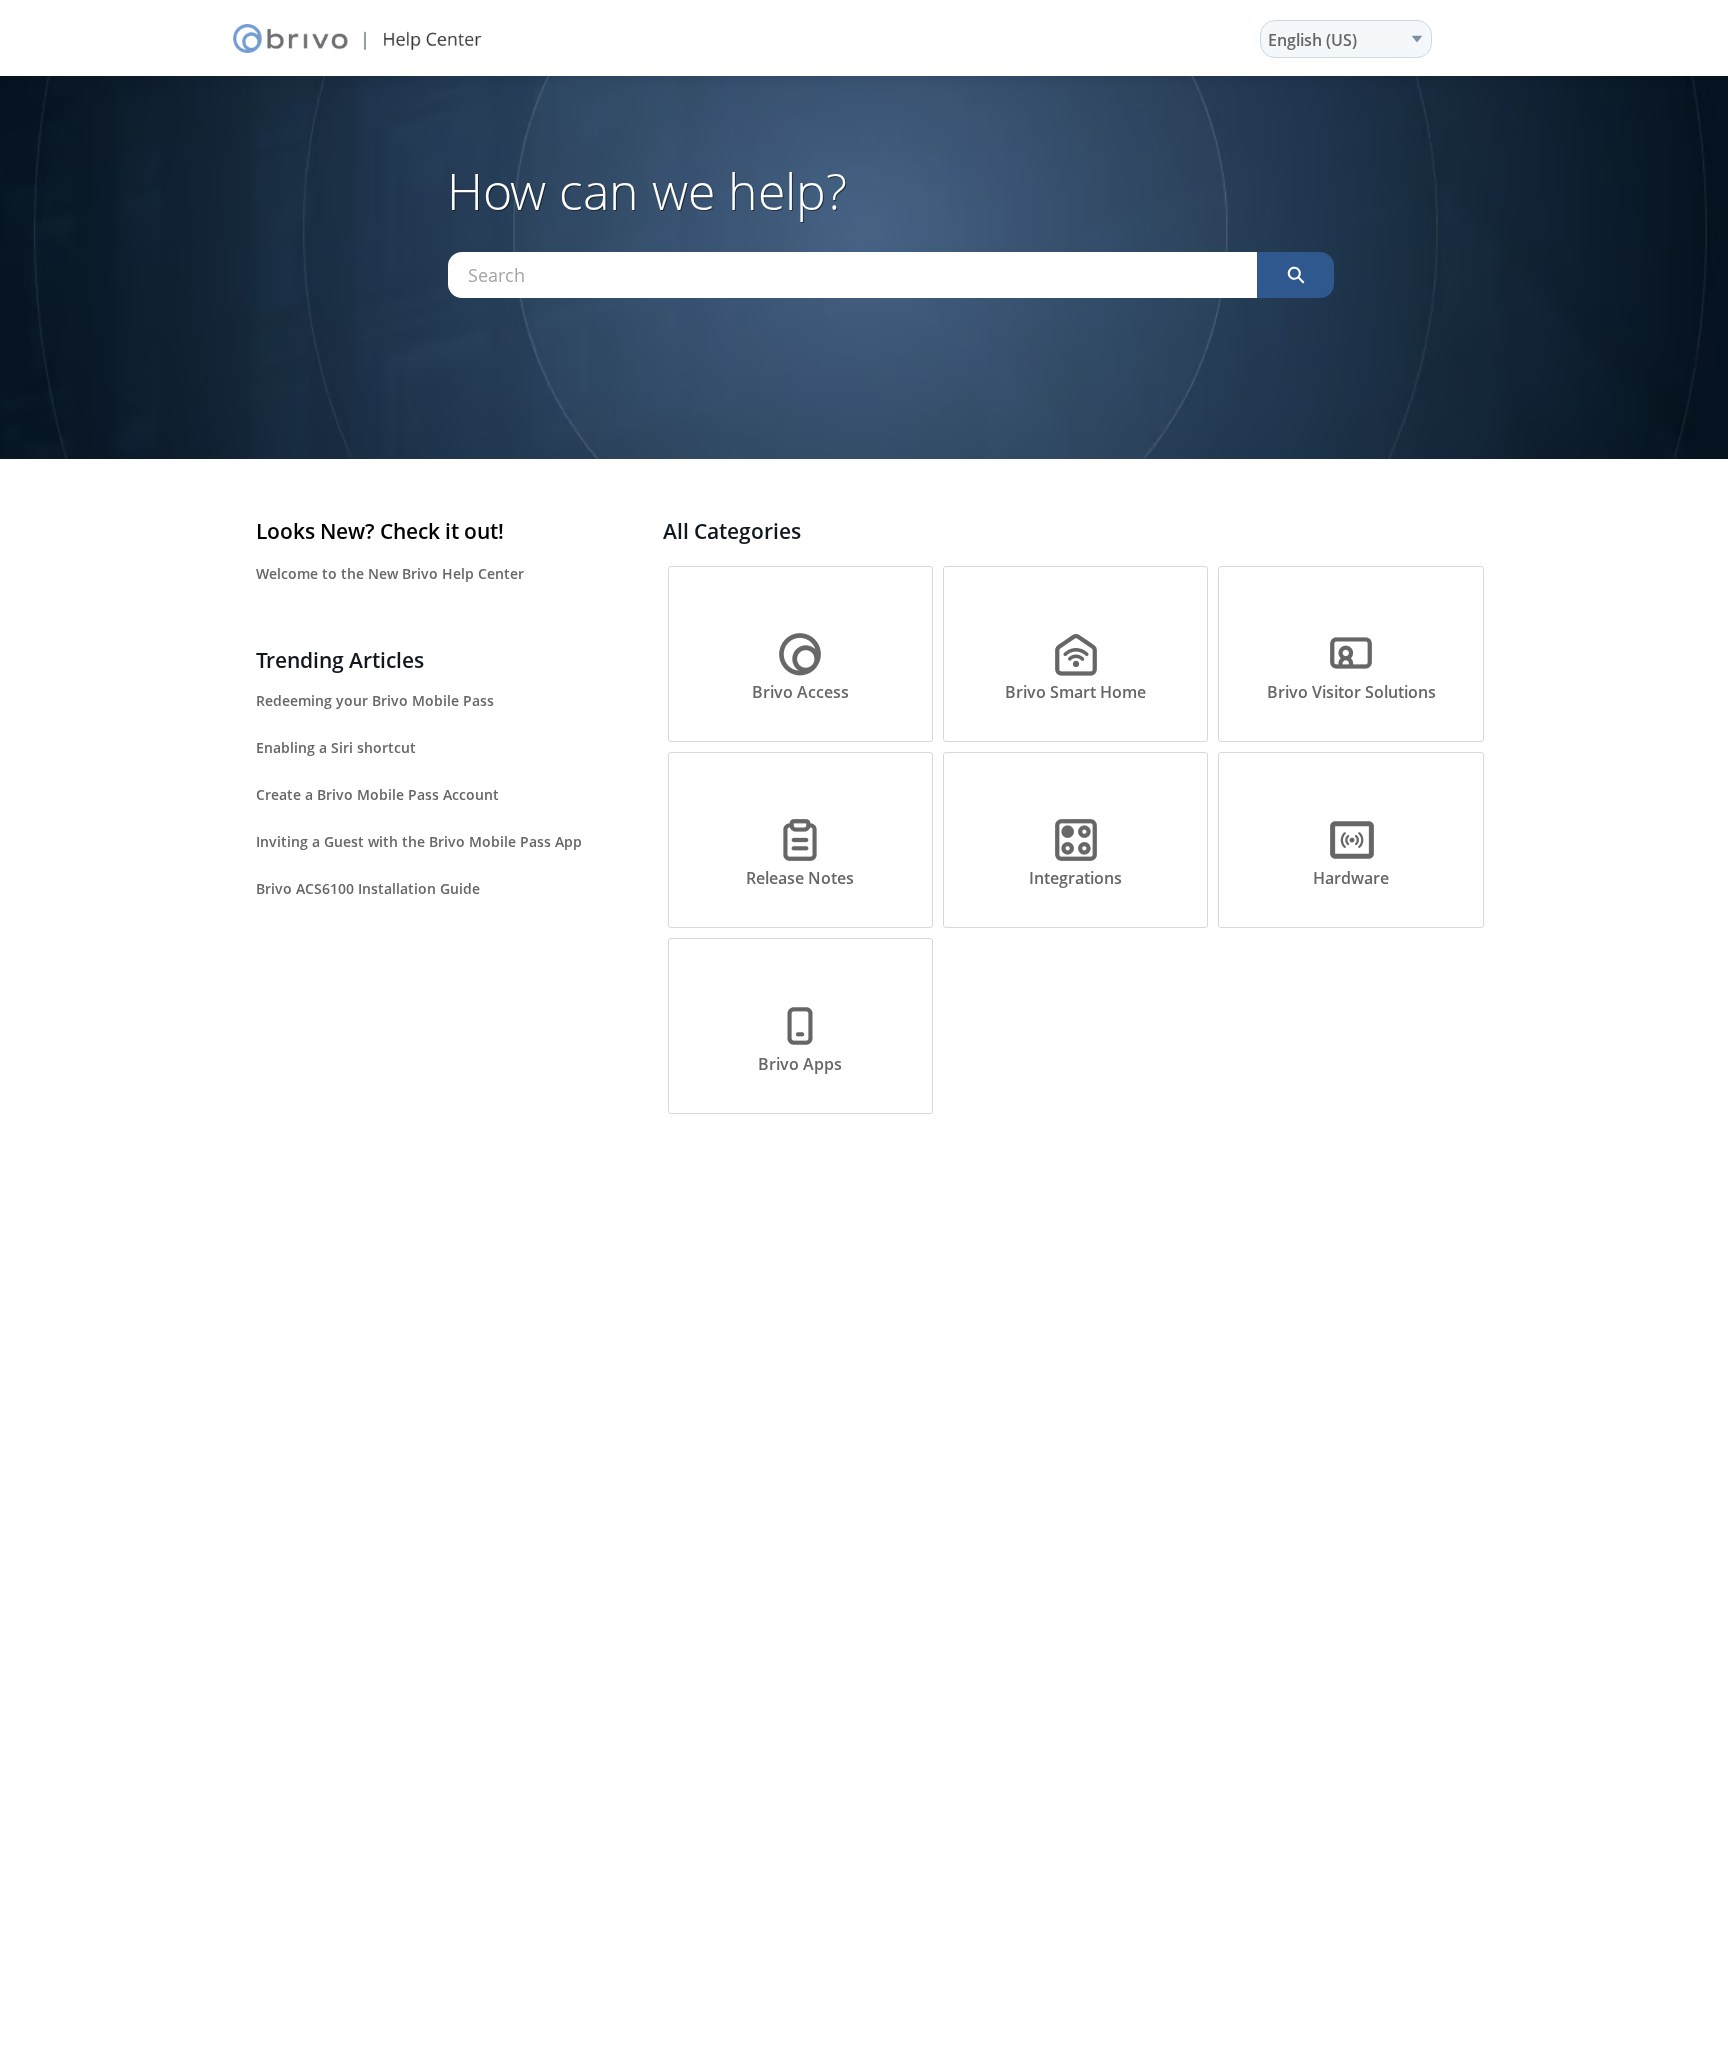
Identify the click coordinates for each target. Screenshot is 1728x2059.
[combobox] (852, 275)
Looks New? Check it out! (380, 531)
